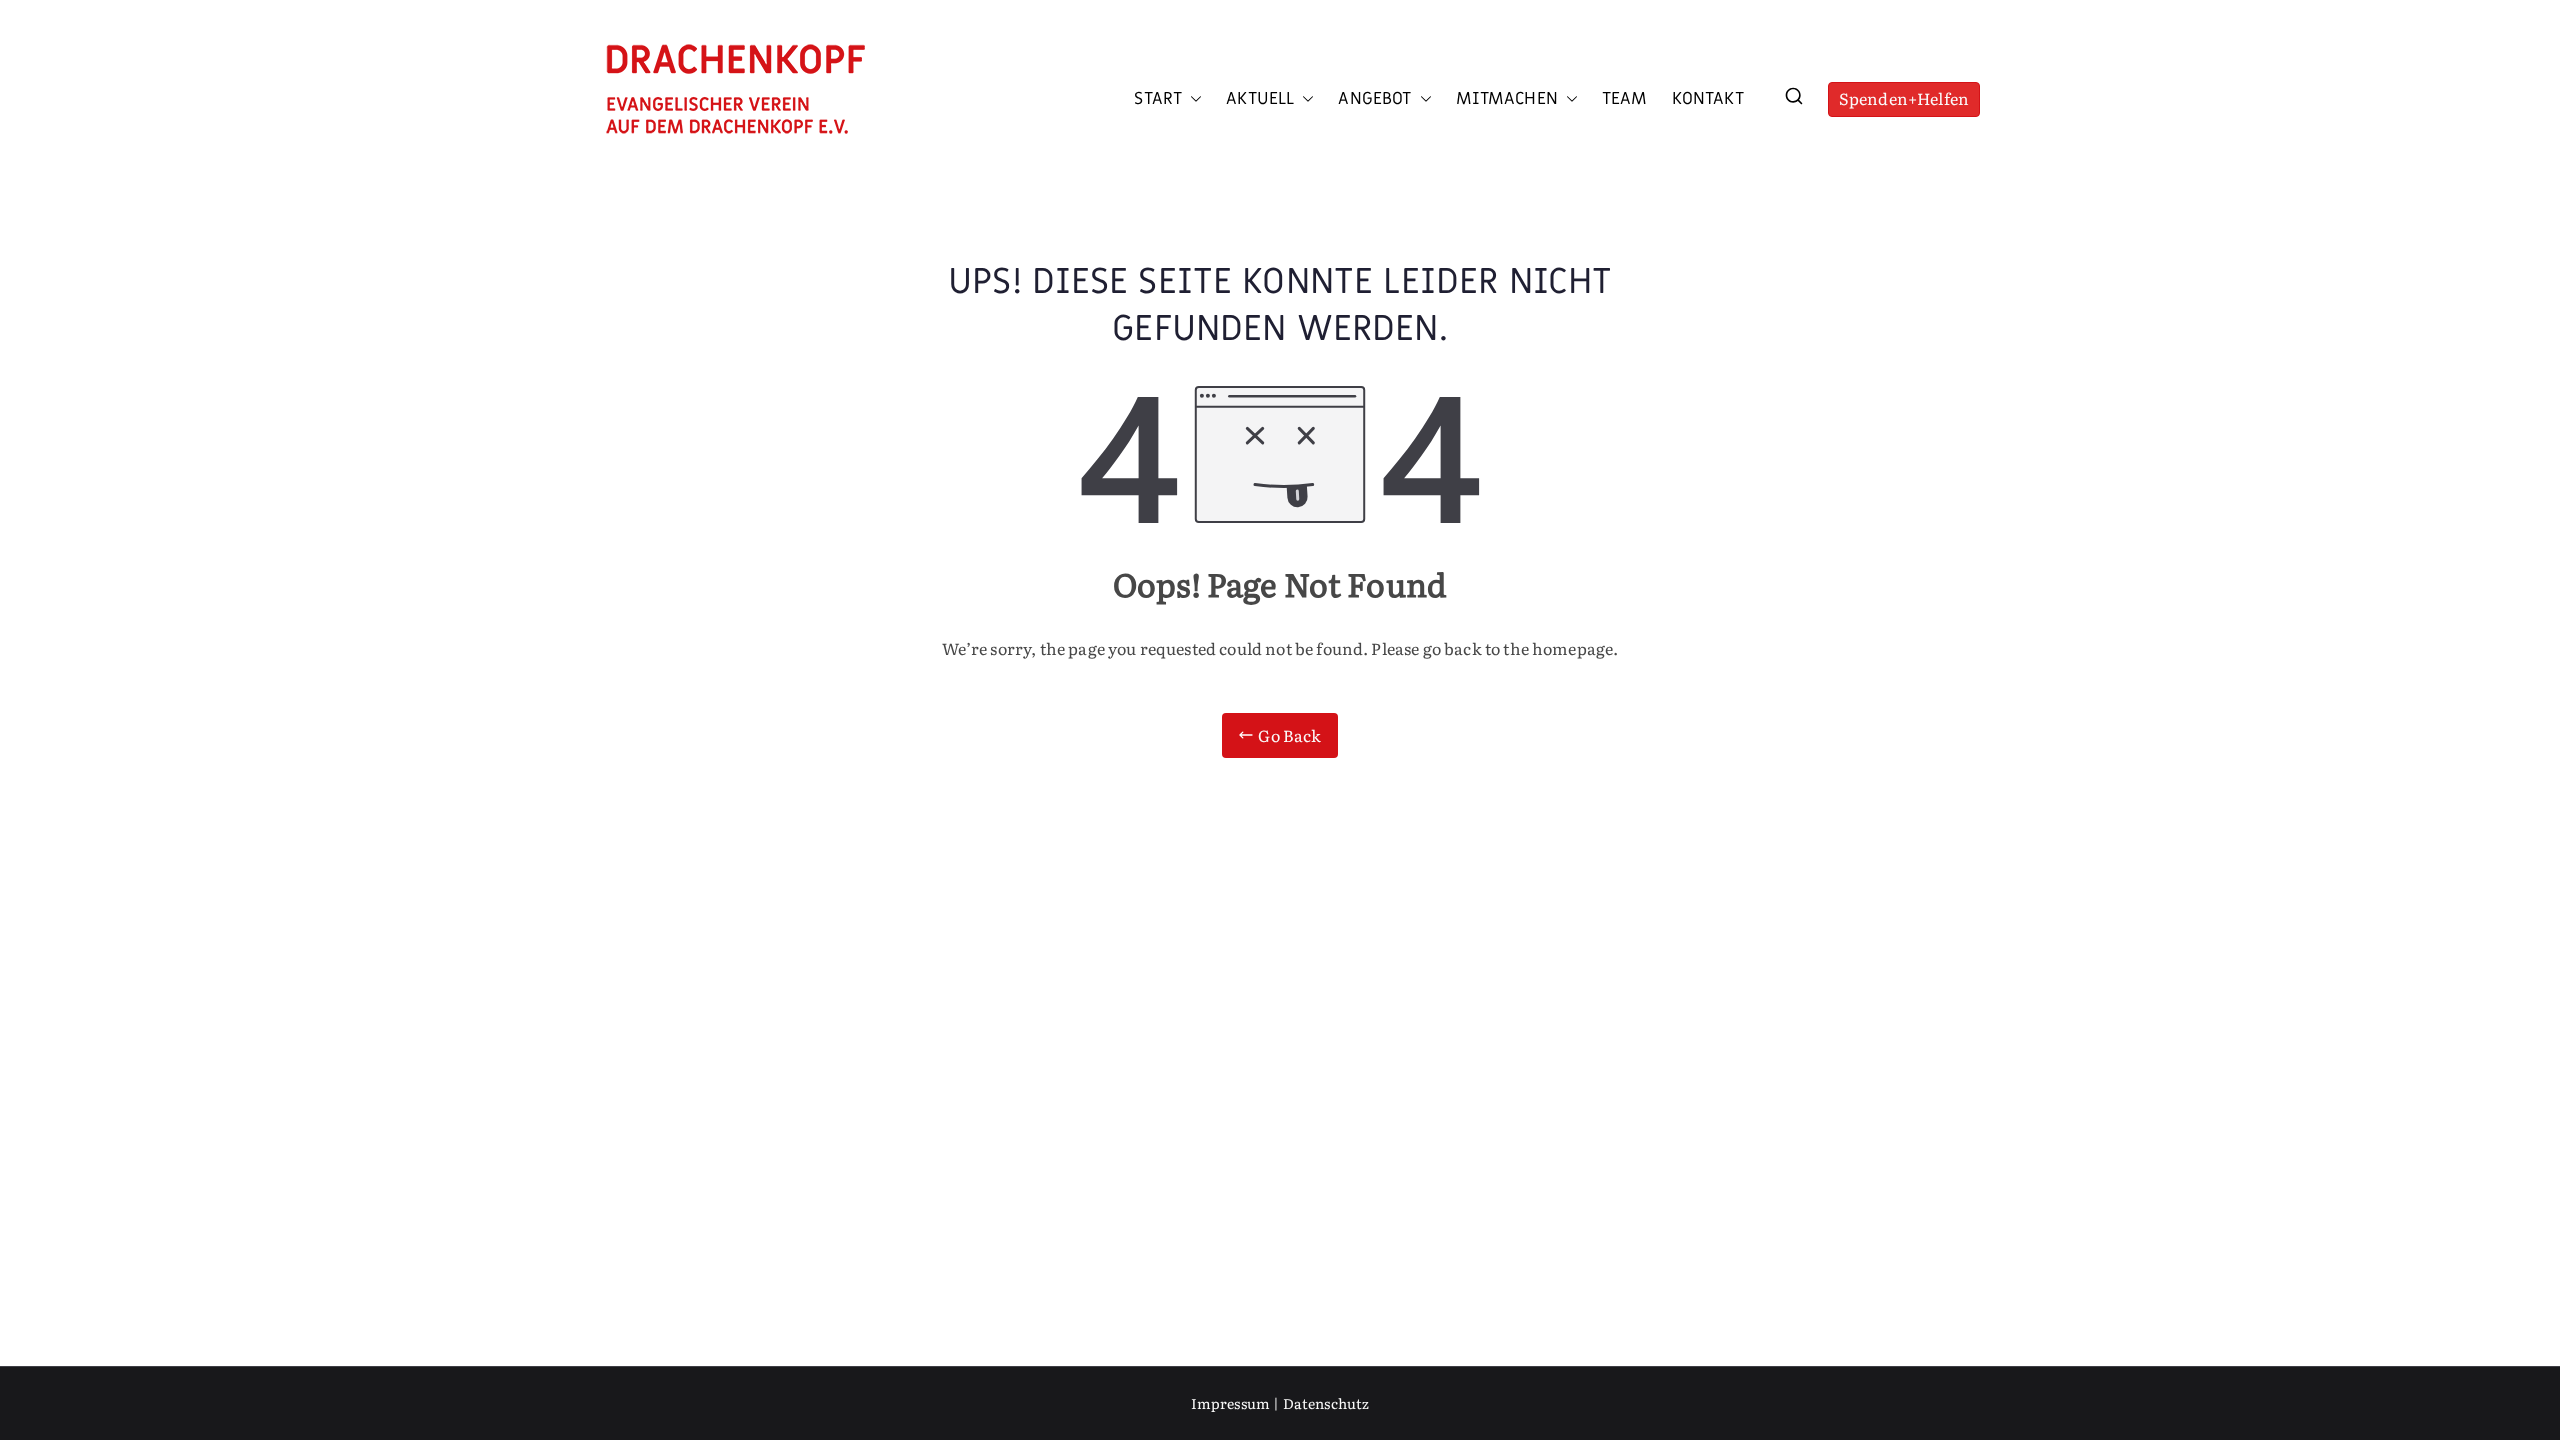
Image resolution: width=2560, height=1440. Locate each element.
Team (1625, 99)
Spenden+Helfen (1904, 98)
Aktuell (1260, 99)
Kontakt (1708, 99)
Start (1158, 99)
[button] (1192, 99)
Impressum (1230, 1403)
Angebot (1374, 99)
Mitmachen (1507, 99)
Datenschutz (1326, 1403)
